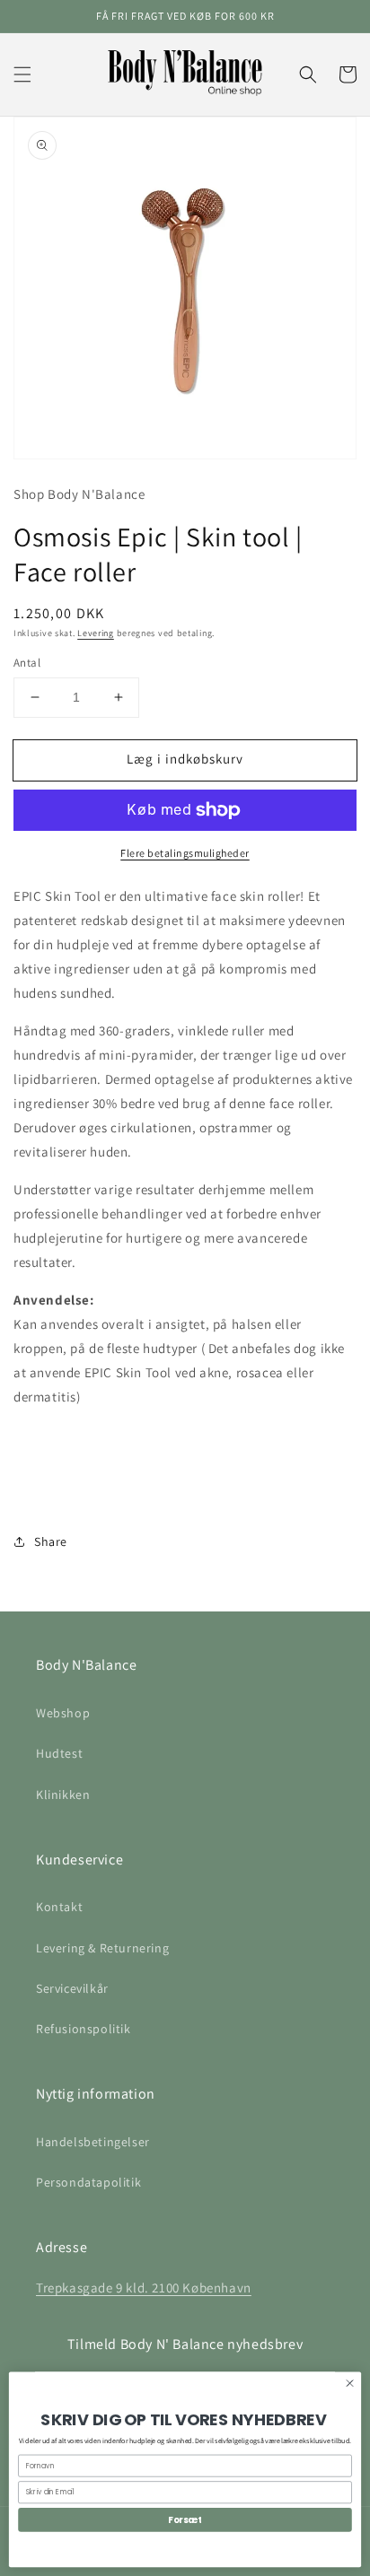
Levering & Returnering (102, 1948)
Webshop (63, 1713)
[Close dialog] (350, 2383)
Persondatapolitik (88, 2182)
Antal (27, 663)
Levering (96, 633)
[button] (22, 74)
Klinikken (63, 1794)
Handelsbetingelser (93, 2142)
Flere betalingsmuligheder (185, 853)
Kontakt (59, 1907)
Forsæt (185, 2519)
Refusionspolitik (84, 2029)
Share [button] (51, 1541)
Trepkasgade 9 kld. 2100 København (144, 2288)
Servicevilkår (72, 1988)
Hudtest (59, 1753)
